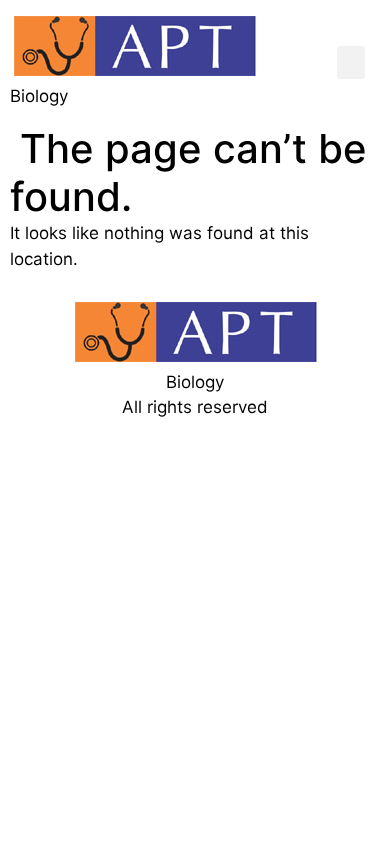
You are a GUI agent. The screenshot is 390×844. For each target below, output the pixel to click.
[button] (351, 62)
